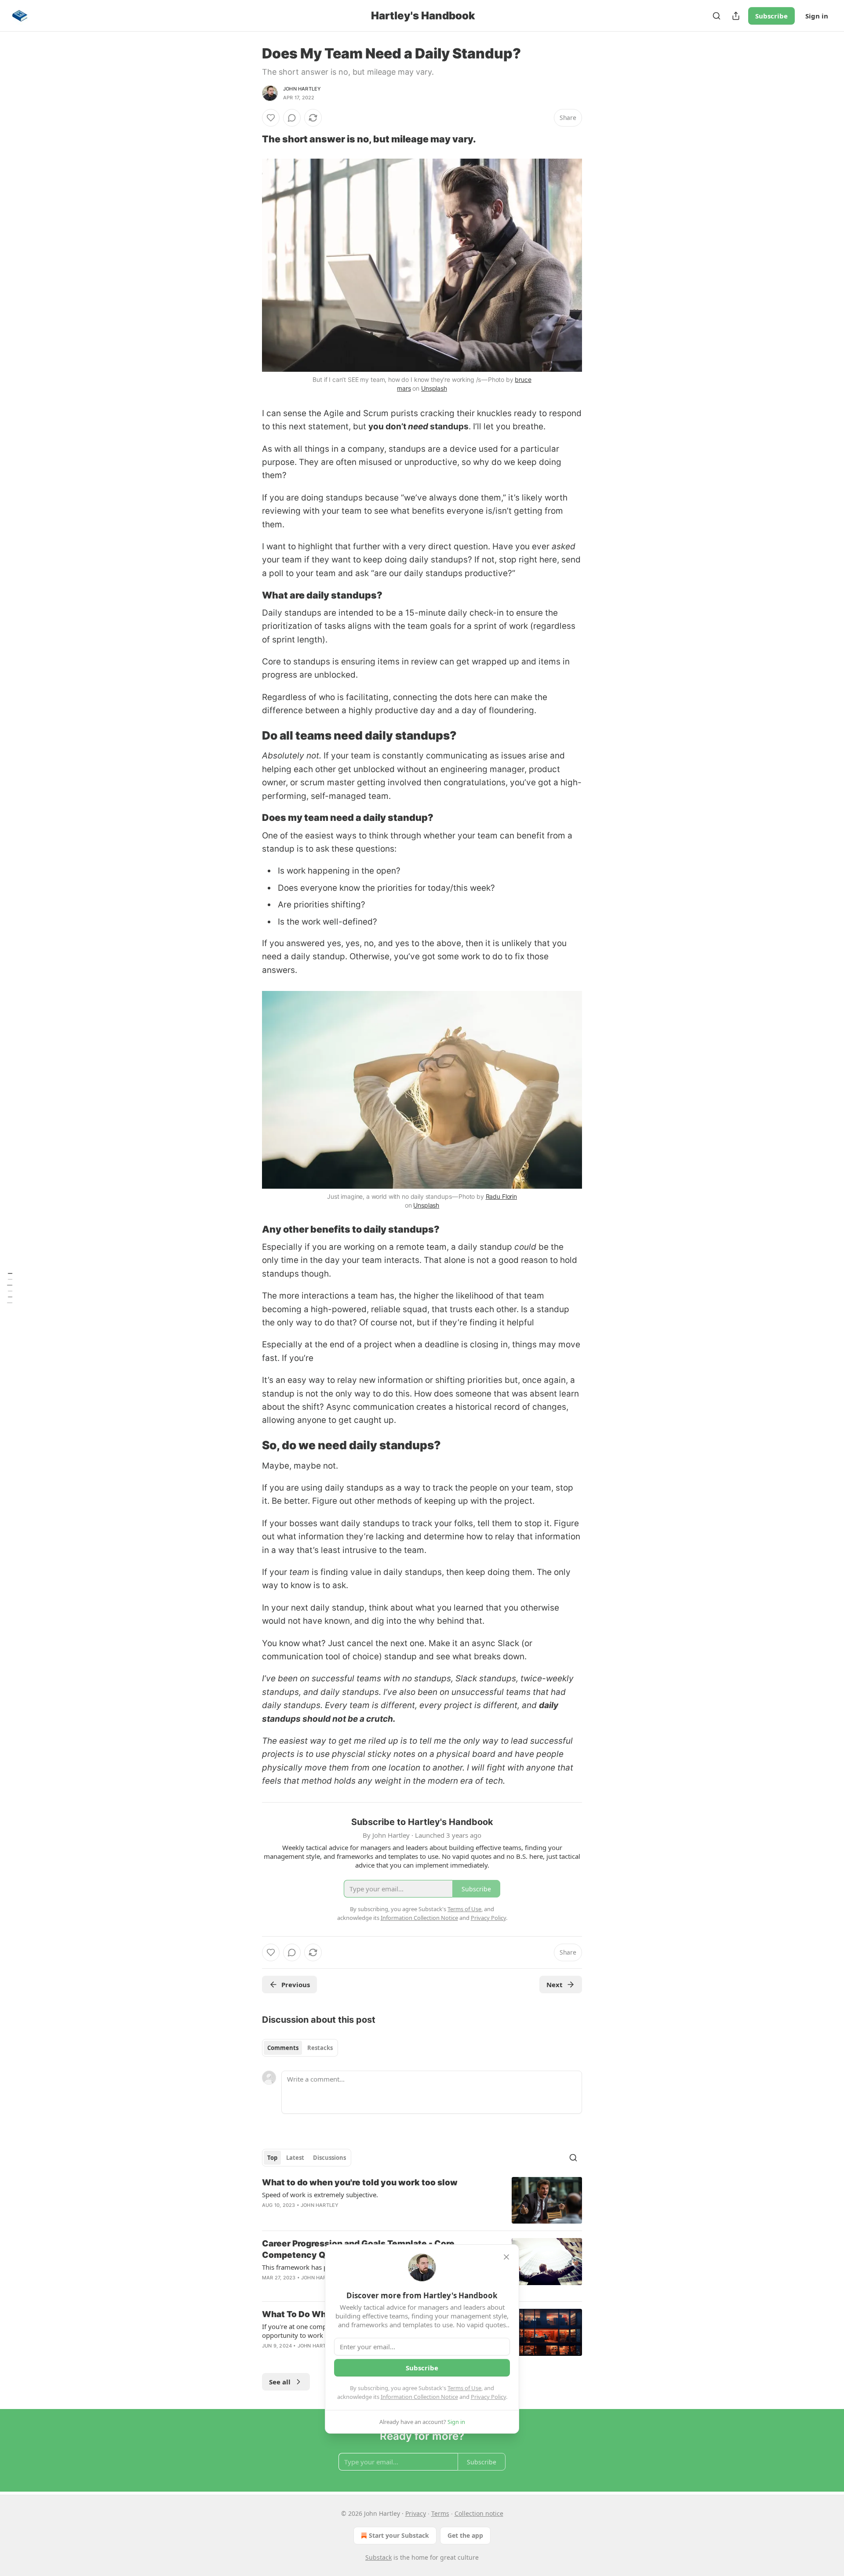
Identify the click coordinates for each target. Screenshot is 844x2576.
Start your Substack (399, 2535)
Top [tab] (272, 2158)
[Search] (717, 16)
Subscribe (771, 16)
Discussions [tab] (329, 2158)
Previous (296, 1985)
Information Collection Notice (419, 2397)
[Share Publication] (736, 16)
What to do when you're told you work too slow (360, 2182)
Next (555, 1985)
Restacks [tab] (320, 2048)
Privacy (416, 2513)
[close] (506, 2257)
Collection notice (479, 2513)
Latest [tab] (295, 2158)
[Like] (271, 118)
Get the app (465, 2535)
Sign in (817, 16)
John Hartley (302, 89)
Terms (440, 2513)
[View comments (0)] (292, 118)
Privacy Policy (488, 2397)
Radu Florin (501, 1196)
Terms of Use (464, 2388)
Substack (378, 2557)
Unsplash (434, 388)
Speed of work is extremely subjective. (320, 2195)
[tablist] (300, 2048)
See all (280, 2382)
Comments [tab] (283, 2048)
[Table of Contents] (10, 1288)
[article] (422, 2200)
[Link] (250, 139)
